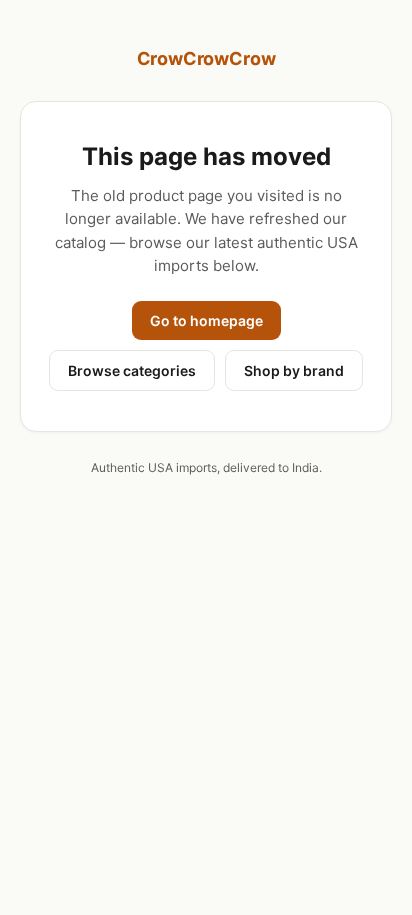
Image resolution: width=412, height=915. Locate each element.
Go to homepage (206, 320)
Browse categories (132, 370)
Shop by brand (294, 370)
